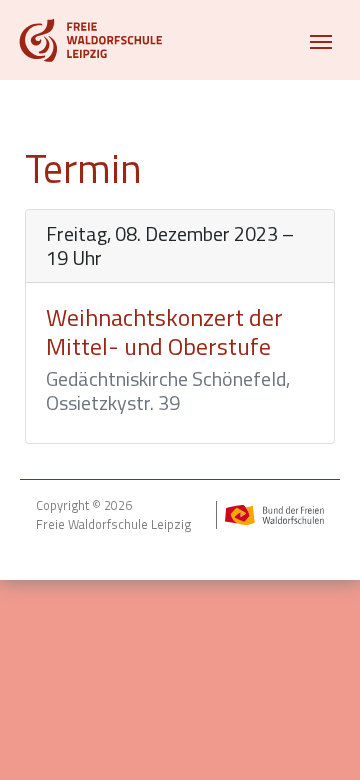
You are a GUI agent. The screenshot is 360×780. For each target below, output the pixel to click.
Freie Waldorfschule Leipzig (113, 524)
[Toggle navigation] (321, 40)
